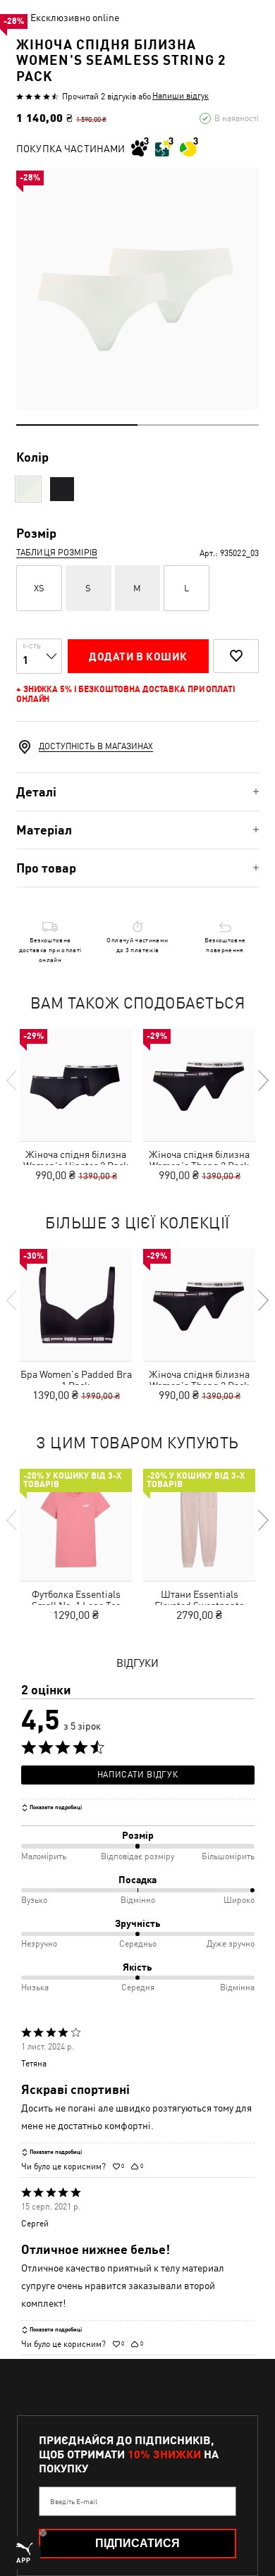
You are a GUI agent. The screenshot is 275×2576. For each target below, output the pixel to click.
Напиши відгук (181, 96)
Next (262, 1080)
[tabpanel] (137, 289)
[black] (62, 489)
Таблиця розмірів (57, 553)
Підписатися (137, 2543)
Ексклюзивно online (75, 18)
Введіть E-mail (74, 2501)
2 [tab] (198, 425)
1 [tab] (77, 425)
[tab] (137, 792)
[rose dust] (28, 489)
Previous (13, 1080)
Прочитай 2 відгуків (99, 97)
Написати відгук (137, 1775)
